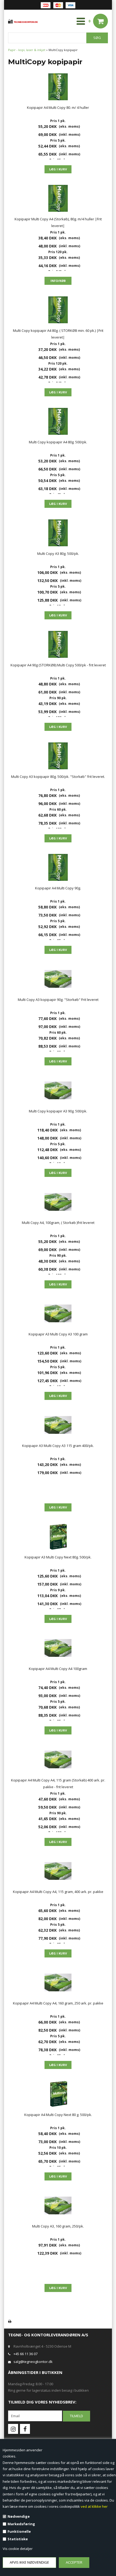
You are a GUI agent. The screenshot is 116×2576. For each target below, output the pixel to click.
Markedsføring (21, 2524)
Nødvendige (19, 2516)
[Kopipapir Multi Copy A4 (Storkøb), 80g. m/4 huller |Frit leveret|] (58, 198)
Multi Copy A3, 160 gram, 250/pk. (58, 2226)
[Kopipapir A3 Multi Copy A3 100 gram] (58, 1313)
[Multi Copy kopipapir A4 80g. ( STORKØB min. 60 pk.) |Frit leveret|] (58, 310)
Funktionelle (19, 2531)
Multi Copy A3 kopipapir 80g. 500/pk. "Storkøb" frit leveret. (58, 777)
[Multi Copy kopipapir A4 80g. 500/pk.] (58, 421)
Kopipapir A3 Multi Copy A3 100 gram (58, 1334)
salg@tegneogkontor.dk (33, 2362)
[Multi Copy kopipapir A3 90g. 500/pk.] (58, 1090)
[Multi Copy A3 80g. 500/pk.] (58, 533)
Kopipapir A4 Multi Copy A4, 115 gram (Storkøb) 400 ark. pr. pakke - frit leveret (58, 1783)
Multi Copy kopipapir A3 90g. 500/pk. (58, 1111)
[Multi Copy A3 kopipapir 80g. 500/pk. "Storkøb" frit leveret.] (58, 756)
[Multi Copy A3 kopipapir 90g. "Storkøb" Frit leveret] (58, 979)
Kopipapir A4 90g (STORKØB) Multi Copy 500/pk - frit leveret (58, 665)
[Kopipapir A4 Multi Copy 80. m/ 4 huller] (58, 87)
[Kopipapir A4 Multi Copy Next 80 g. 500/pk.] (58, 2094)
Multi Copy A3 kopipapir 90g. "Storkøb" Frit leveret (58, 1000)
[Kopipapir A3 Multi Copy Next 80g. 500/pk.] (58, 1536)
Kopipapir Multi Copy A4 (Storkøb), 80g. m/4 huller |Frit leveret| (58, 222)
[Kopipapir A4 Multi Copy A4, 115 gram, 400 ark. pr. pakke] (58, 1871)
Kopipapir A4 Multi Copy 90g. (58, 888)
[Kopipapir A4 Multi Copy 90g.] (58, 867)
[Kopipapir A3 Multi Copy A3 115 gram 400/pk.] (58, 1425)
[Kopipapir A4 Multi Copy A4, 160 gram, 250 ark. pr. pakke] (58, 1982)
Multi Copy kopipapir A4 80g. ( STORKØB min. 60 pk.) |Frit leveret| (58, 334)
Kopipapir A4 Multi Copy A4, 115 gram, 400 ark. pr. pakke (58, 1892)
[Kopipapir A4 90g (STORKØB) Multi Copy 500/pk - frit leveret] (58, 644)
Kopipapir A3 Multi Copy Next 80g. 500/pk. (58, 1557)
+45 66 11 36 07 (25, 2354)
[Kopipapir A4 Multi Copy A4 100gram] (58, 1648)
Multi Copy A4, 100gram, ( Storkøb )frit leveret (58, 1223)
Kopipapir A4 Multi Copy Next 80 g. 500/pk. (58, 2115)
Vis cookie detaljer (18, 2549)
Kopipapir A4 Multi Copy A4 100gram (58, 1669)
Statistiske (18, 2539)
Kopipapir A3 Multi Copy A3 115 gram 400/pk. (58, 1446)
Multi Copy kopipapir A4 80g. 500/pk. (58, 442)
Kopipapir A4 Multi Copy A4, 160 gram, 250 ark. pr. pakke (58, 2003)
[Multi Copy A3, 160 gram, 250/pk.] (58, 2205)
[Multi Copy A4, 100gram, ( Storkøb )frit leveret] (58, 1202)
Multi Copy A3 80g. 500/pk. (58, 554)
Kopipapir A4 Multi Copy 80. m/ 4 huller (58, 107)
